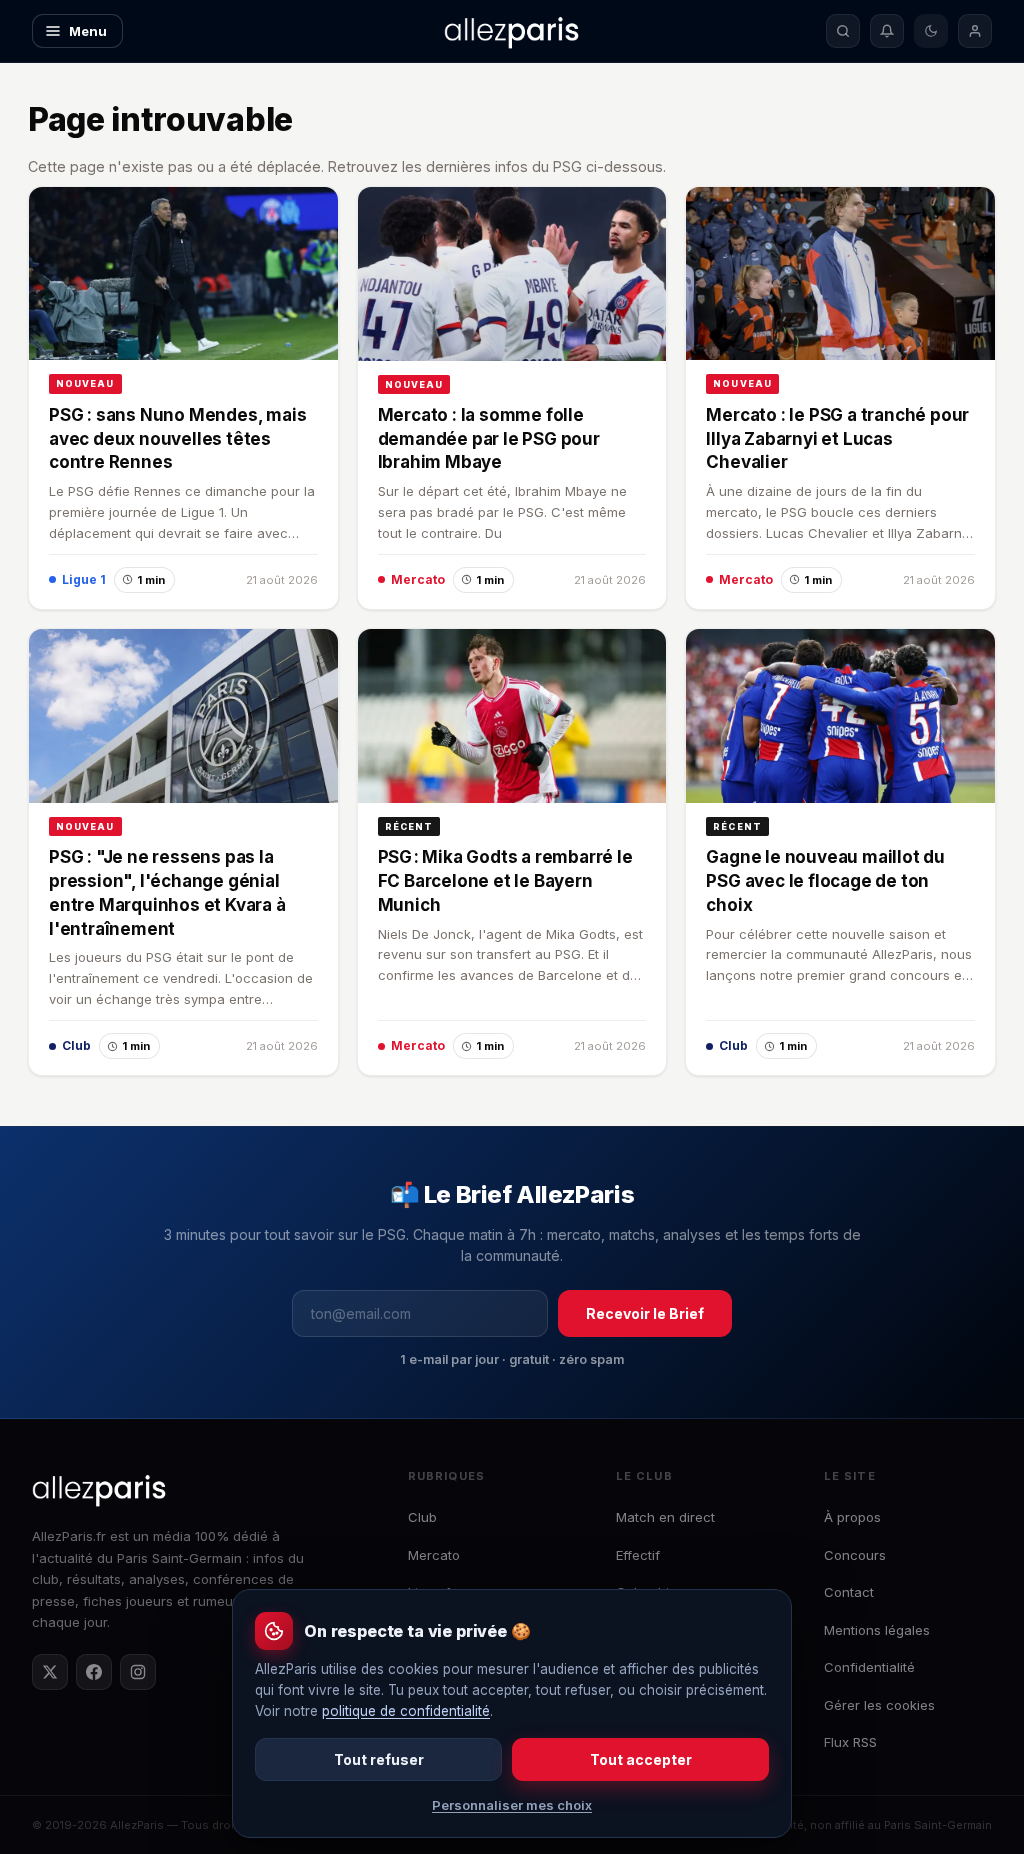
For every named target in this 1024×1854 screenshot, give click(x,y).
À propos (852, 1517)
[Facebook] (94, 1672)
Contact (849, 1592)
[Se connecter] (975, 31)
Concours (855, 1555)
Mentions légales (877, 1630)
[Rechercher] (843, 31)
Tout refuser (379, 1759)
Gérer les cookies (879, 1705)
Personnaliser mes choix (512, 1805)
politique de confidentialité (406, 1711)
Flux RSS (850, 1742)
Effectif (638, 1555)
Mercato (434, 1555)
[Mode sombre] (931, 31)
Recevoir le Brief (645, 1313)
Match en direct (665, 1517)
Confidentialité (869, 1667)
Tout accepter (641, 1759)
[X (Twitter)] (50, 1672)
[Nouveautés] (887, 31)
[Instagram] (138, 1672)
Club (422, 1517)
